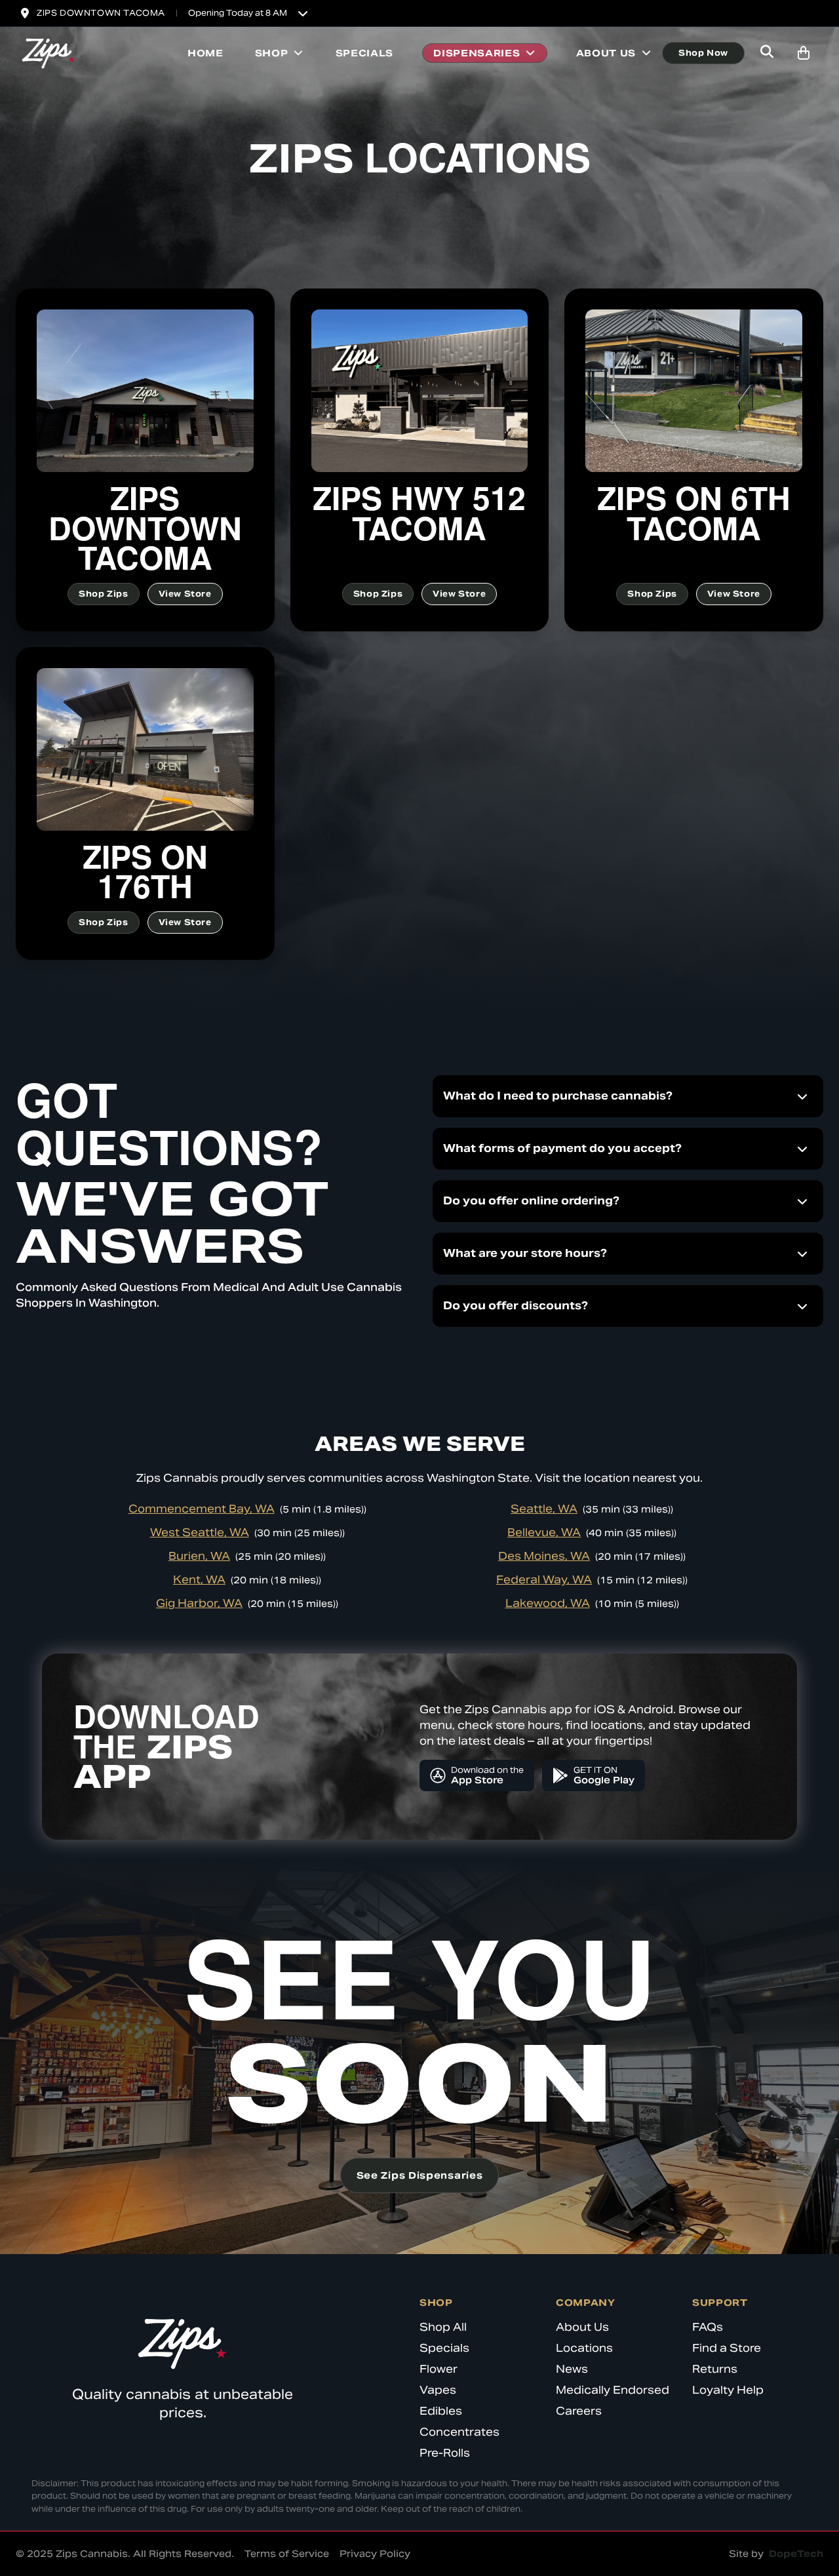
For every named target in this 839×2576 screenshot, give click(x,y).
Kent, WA (199, 1580)
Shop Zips (103, 594)
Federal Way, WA (544, 1580)
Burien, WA (199, 1556)
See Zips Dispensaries (420, 2175)
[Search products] (767, 53)
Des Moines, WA (544, 1556)
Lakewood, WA (548, 1603)
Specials (365, 53)
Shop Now (703, 53)
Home (205, 53)
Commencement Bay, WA (202, 1509)
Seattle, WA (544, 1509)
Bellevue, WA (544, 1533)
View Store (185, 594)
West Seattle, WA (200, 1533)
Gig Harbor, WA (199, 1603)
